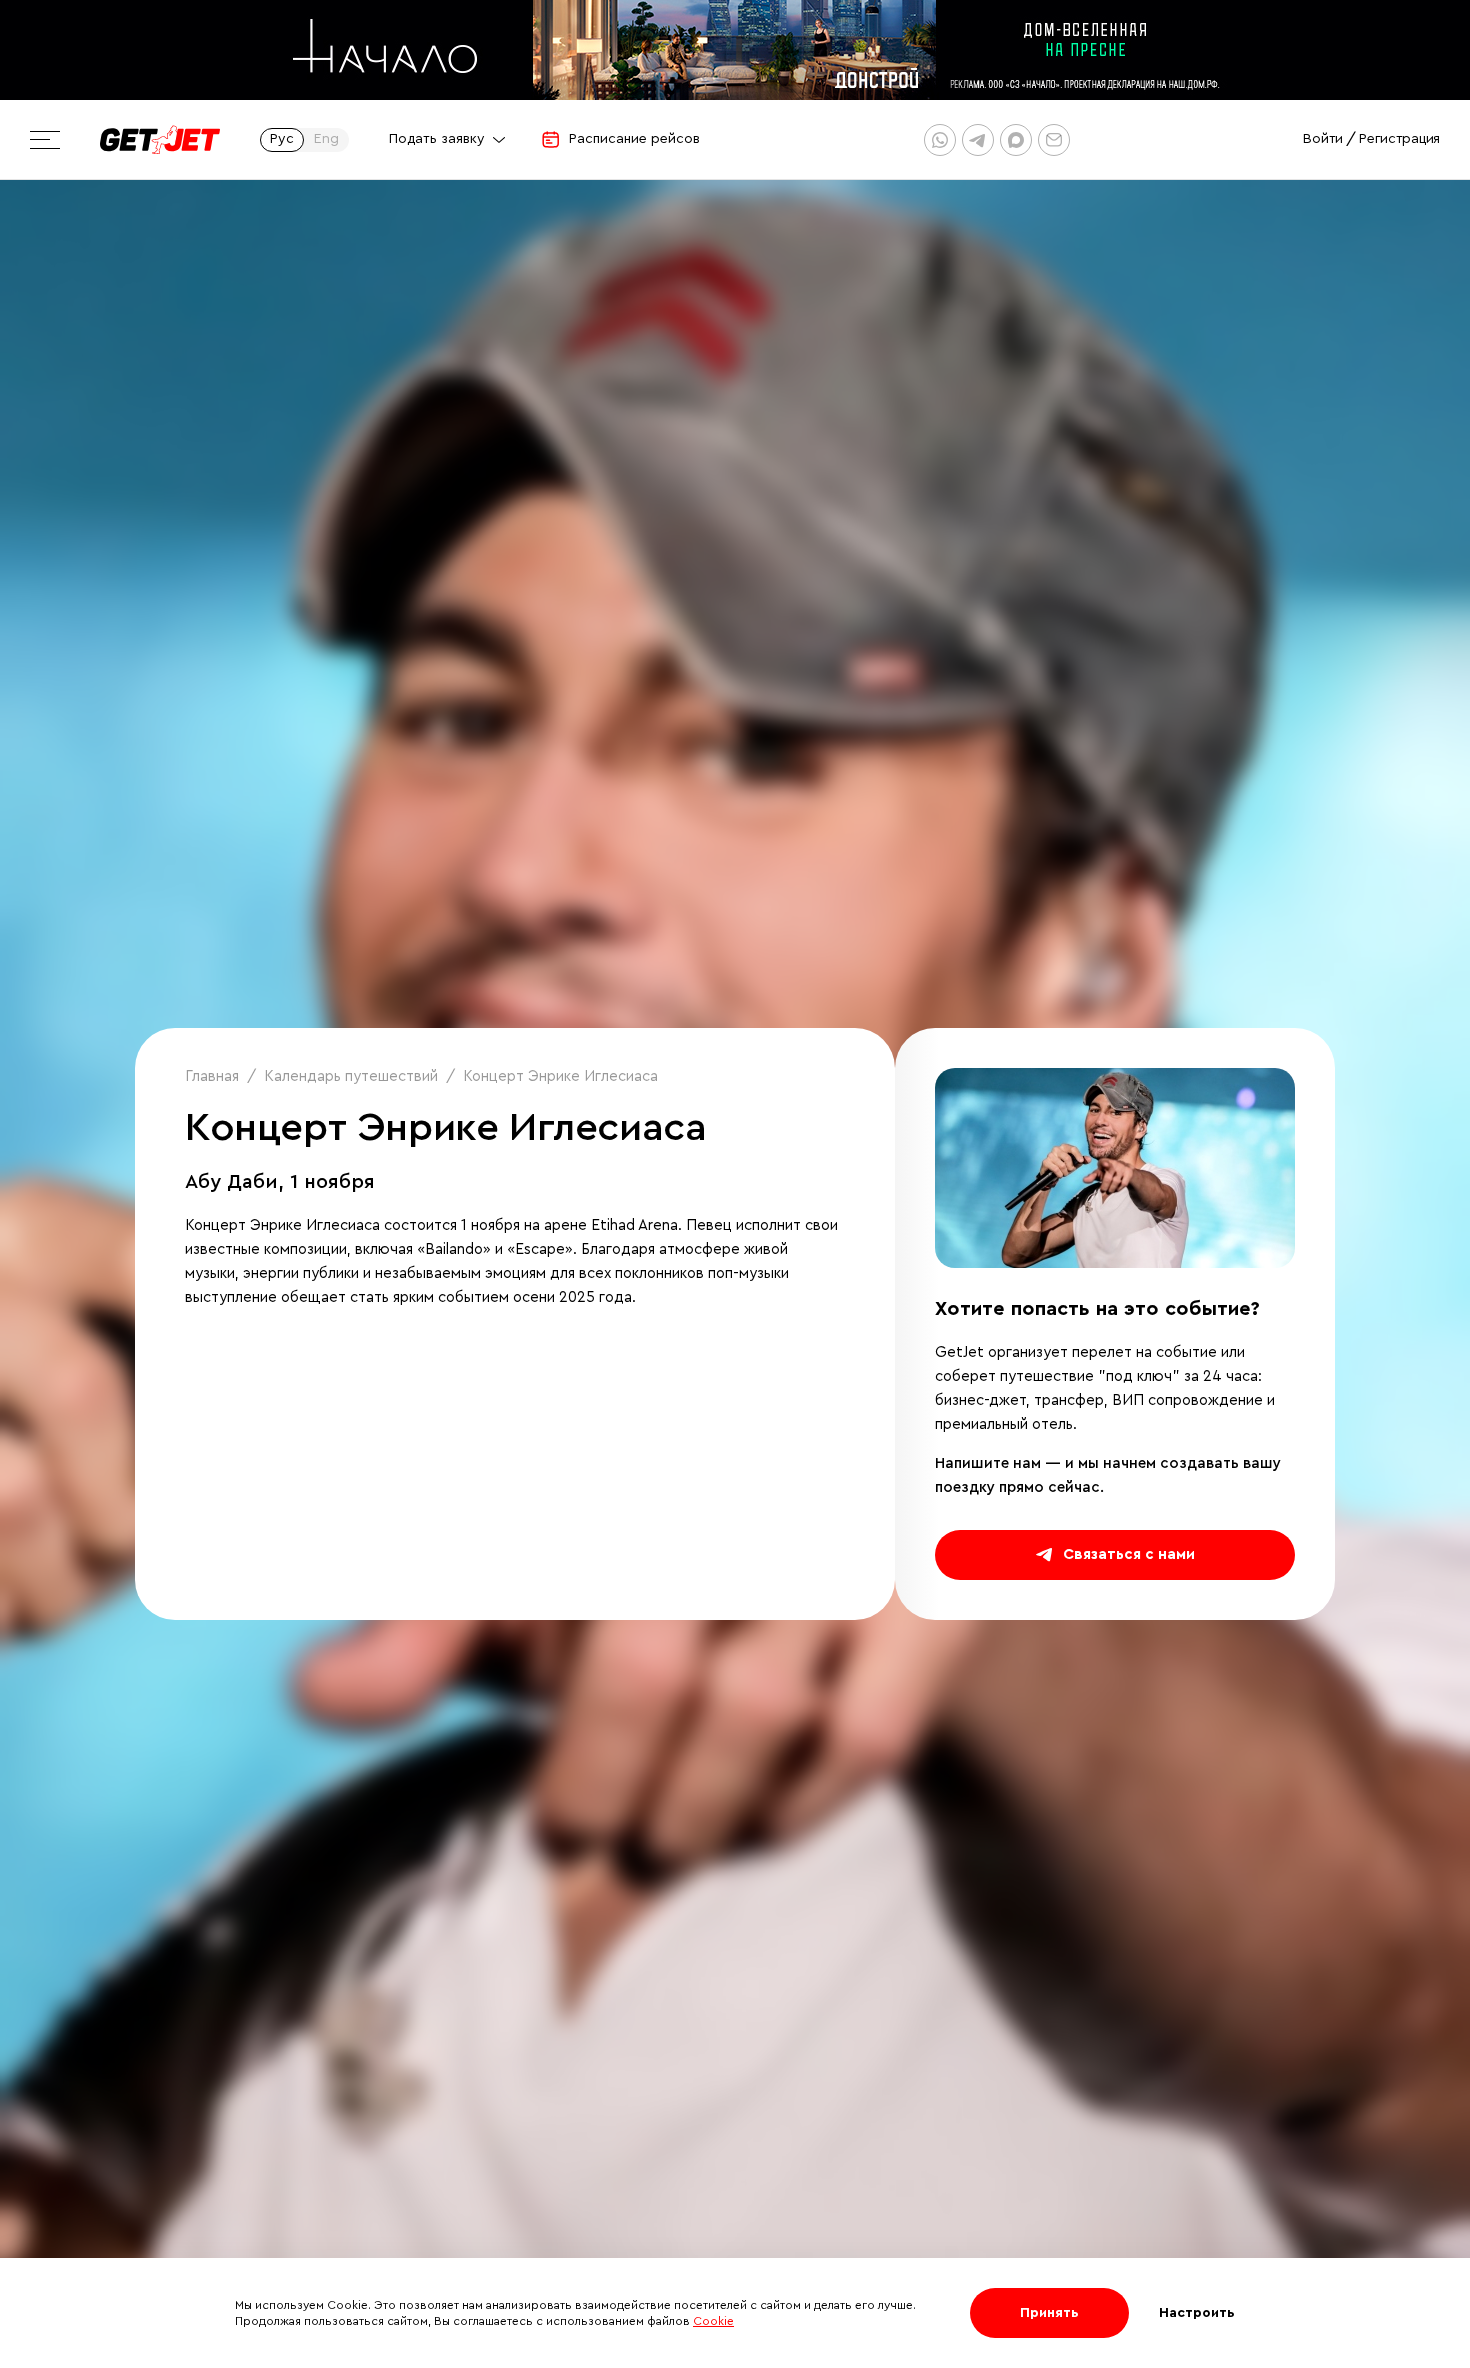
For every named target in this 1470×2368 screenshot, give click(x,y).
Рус (282, 139)
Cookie (713, 2321)
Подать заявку (437, 139)
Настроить (1197, 2313)
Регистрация (1399, 139)
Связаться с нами (1129, 1554)
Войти (1323, 139)
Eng (326, 139)
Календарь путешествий (351, 1076)
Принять (1049, 2313)
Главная (212, 1076)
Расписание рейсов (634, 139)
